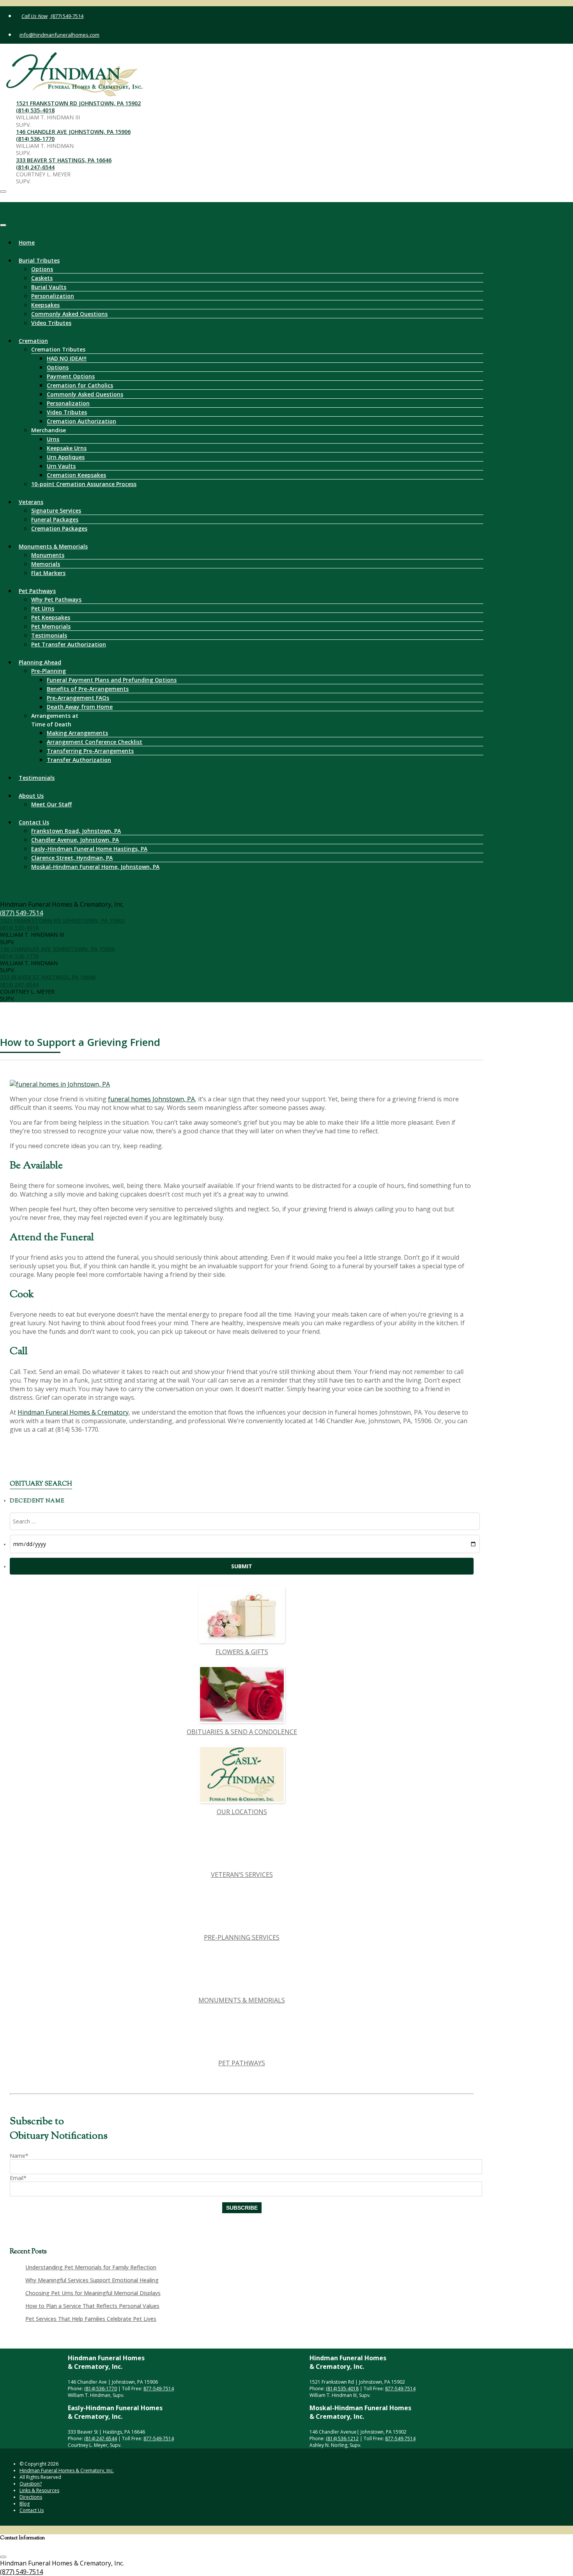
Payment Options (71, 376)
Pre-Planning (49, 671)
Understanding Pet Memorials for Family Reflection (91, 2267)
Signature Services (56, 510)
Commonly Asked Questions (69, 314)
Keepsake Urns (67, 448)
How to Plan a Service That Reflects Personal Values (92, 2306)
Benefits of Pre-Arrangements (88, 689)
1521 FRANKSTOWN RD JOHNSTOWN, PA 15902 (78, 103)
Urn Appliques (66, 457)
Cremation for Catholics (80, 385)
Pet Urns (43, 608)
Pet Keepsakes (51, 617)
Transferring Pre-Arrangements (90, 751)
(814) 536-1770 (35, 139)
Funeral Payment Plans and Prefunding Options (112, 680)
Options (42, 269)
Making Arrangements (77, 733)
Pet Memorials (51, 626)
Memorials (46, 564)
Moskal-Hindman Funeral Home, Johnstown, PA (95, 867)
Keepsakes (45, 305)
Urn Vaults (61, 466)
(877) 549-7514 (66, 16)
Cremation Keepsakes (76, 475)
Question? (31, 2484)
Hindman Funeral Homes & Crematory (73, 1412)
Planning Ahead (40, 662)
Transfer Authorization (79, 760)
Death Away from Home (80, 707)
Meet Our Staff (51, 804)
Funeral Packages (55, 519)
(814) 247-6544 (35, 167)
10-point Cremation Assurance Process (84, 484)
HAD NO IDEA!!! (67, 358)
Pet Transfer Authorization (69, 644)
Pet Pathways (37, 591)
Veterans (31, 502)
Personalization (53, 296)
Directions (31, 2497)
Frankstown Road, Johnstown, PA (76, 831)
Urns (53, 439)
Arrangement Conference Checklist (95, 742)
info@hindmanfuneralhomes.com (59, 35)
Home (27, 242)
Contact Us (34, 822)
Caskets (42, 278)
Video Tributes (51, 323)
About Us (31, 796)
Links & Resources (39, 2490)
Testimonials (49, 635)
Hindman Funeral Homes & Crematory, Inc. (67, 2470)
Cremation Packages (59, 528)
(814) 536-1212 (342, 2438)
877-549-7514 (159, 2389)
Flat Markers (48, 573)
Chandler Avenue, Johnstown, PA (75, 840)
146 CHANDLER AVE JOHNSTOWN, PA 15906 (73, 132)
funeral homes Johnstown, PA (151, 1099)
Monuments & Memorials (53, 546)
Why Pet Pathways (56, 599)
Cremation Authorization (81, 421)
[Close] (3, 225)
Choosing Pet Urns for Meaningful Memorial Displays (93, 2293)
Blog (25, 2504)
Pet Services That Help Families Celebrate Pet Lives (91, 2319)
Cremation (33, 341)
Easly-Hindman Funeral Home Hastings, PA (89, 849)
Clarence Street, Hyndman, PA (72, 858)
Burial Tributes (39, 260)
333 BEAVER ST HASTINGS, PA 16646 (64, 160)
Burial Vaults (49, 287)
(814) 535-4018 (35, 110)
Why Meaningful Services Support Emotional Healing (92, 2280)
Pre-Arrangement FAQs (78, 698)
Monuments (48, 555)
